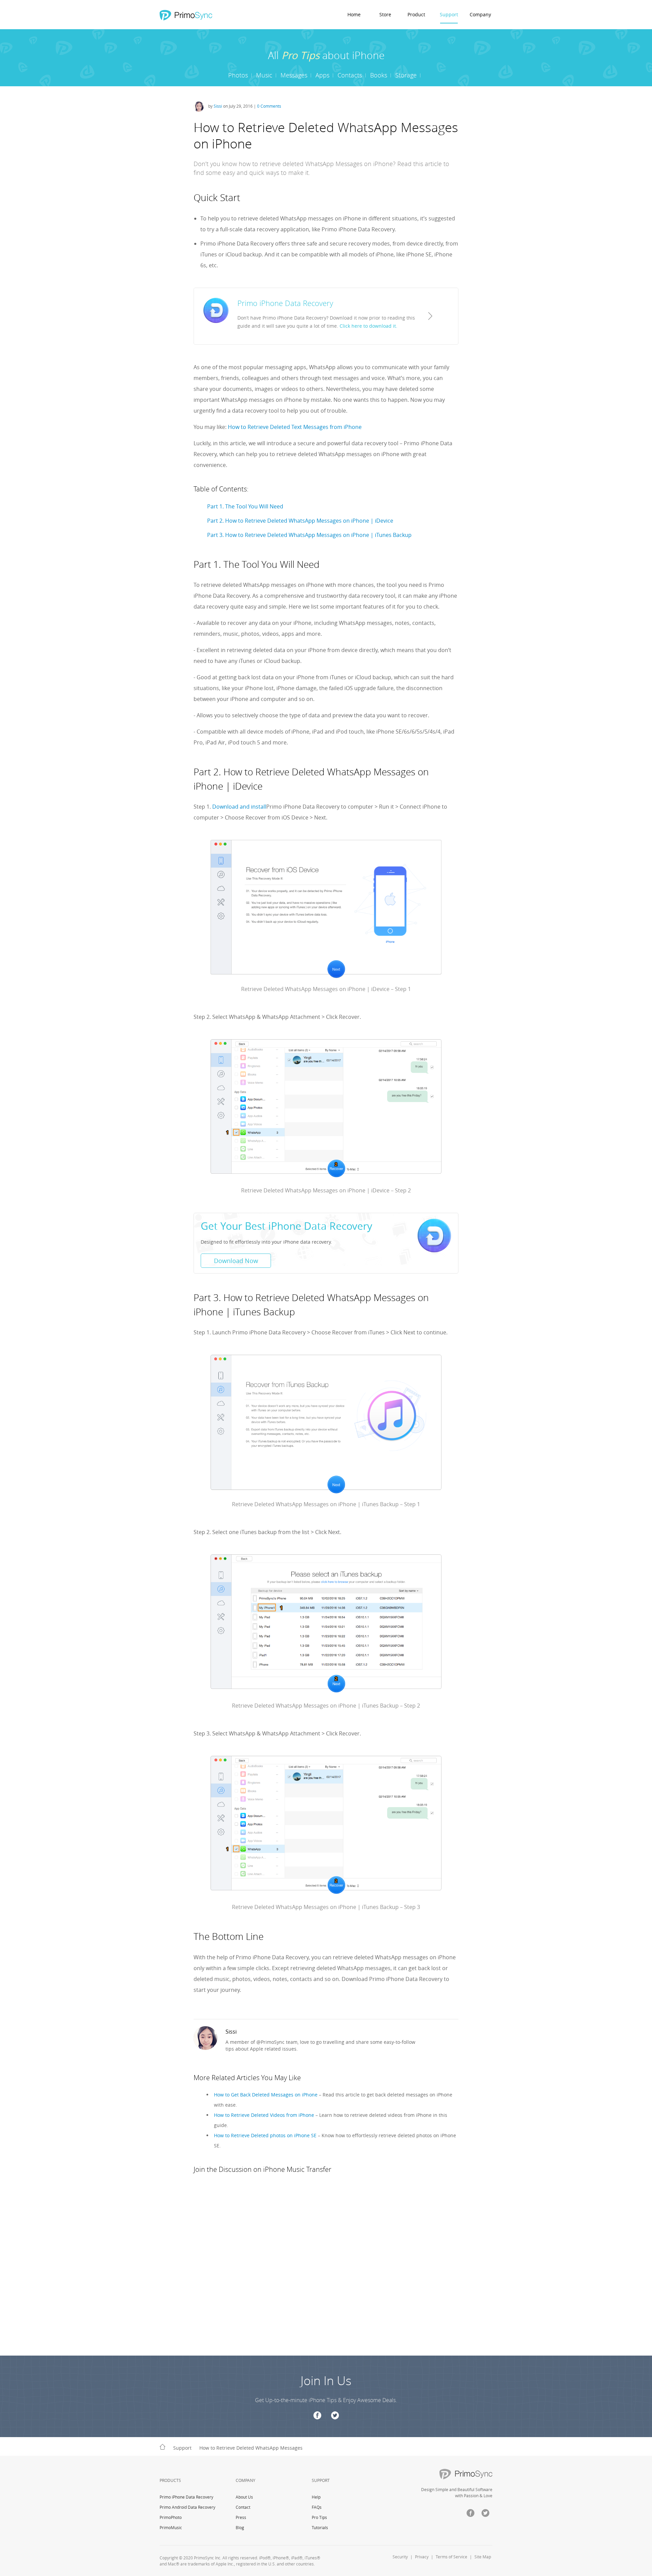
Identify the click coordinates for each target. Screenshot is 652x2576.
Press (241, 2517)
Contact (243, 2507)
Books (379, 75)
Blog (240, 2527)
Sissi (218, 106)
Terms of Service (451, 2557)
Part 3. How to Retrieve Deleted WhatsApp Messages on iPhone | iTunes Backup (309, 535)
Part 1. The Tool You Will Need (245, 506)
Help (316, 2497)
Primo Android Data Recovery (187, 2507)
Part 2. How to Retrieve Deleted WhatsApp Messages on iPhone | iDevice (300, 521)
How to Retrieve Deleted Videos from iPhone (264, 2115)
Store (385, 14)
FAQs (317, 2507)
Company (480, 14)
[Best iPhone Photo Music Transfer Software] (185, 15)
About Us (244, 2497)
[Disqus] (326, 2270)
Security (400, 2557)
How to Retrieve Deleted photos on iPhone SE (265, 2135)
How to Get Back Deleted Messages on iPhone (266, 2095)
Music (264, 75)
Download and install (239, 807)
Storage (406, 75)
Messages (294, 75)
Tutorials (320, 2527)
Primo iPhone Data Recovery (186, 2497)
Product (416, 14)
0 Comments (269, 106)
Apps (322, 75)
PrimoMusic (171, 2527)
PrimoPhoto (171, 2517)
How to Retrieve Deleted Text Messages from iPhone (295, 427)
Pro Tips (319, 2517)
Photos (238, 75)
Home (354, 14)
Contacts (350, 75)
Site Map (483, 2557)
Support (449, 14)
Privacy (422, 2557)
